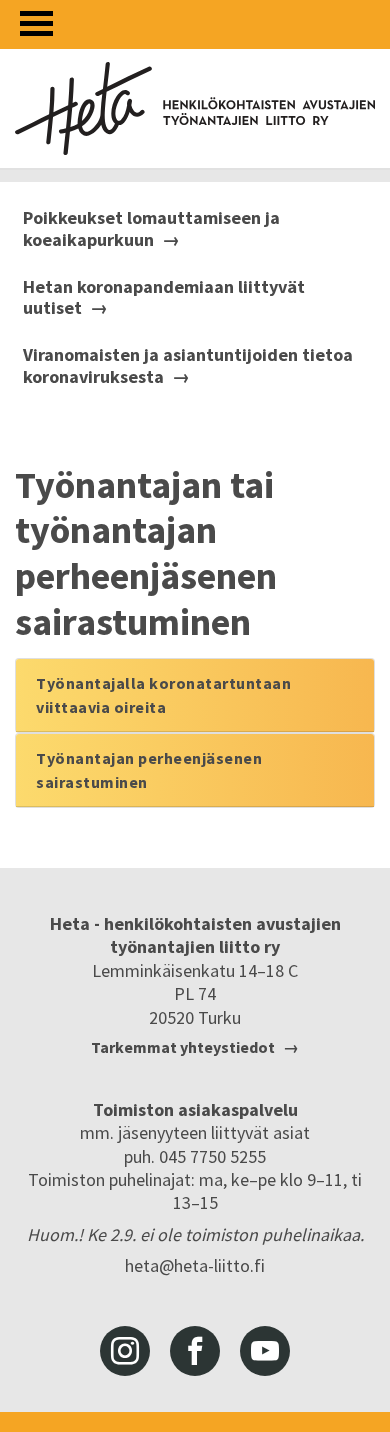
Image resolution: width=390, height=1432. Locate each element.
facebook (195, 1351)
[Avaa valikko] (36, 23)
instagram (125, 1351)
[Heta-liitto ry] (195, 108)
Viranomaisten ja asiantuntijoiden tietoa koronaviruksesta (188, 365)
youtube (265, 1351)
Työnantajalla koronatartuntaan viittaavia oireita (163, 695)
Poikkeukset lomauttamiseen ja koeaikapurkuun (151, 228)
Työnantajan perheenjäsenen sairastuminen (149, 770)
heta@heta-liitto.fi (195, 1265)
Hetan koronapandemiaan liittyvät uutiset (164, 297)
